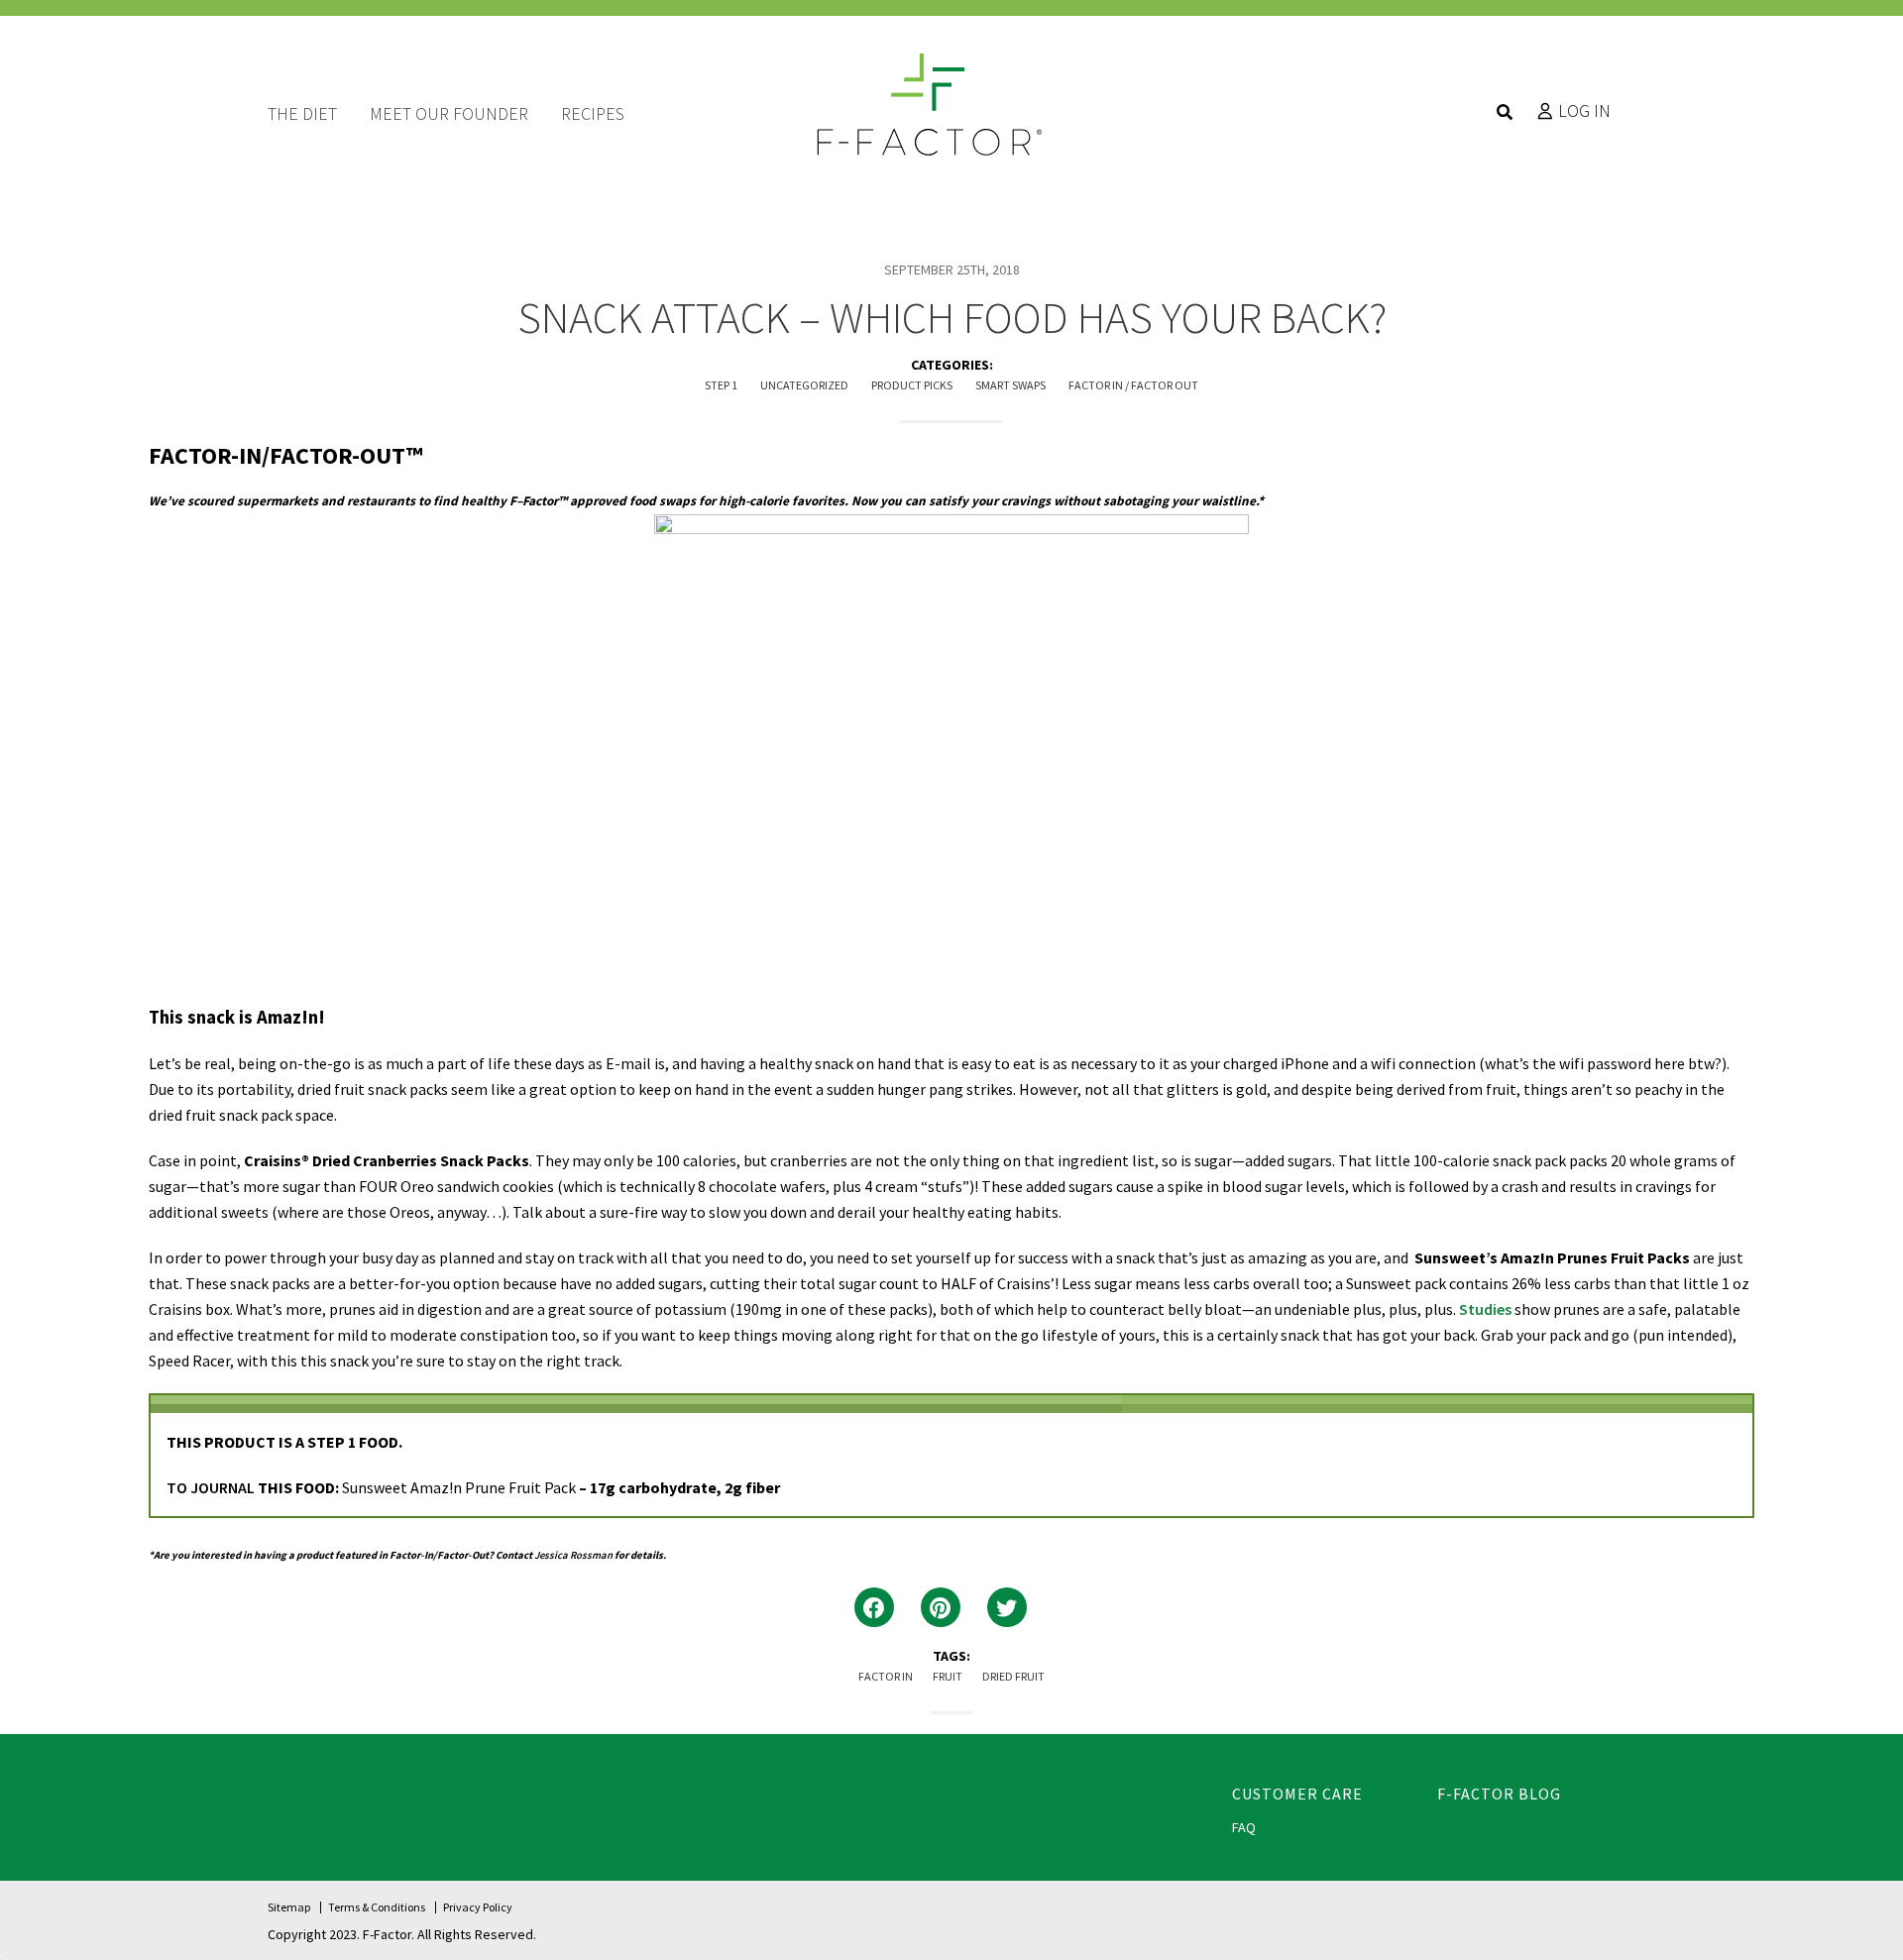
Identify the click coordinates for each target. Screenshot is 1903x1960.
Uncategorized (804, 385)
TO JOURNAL (211, 1487)
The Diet (302, 113)
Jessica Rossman (573, 1555)
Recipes (593, 113)
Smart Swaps (1010, 385)
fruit (948, 1676)
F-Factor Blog (1499, 1794)
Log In (1584, 111)
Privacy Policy (478, 1907)
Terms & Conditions (377, 1907)
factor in (886, 1676)
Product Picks (912, 385)
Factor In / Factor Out (1133, 385)
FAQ (1244, 1827)
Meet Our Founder (449, 113)
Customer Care (1297, 1794)
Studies (1485, 1309)
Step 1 (721, 385)
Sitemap (289, 1907)
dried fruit (1013, 1676)
